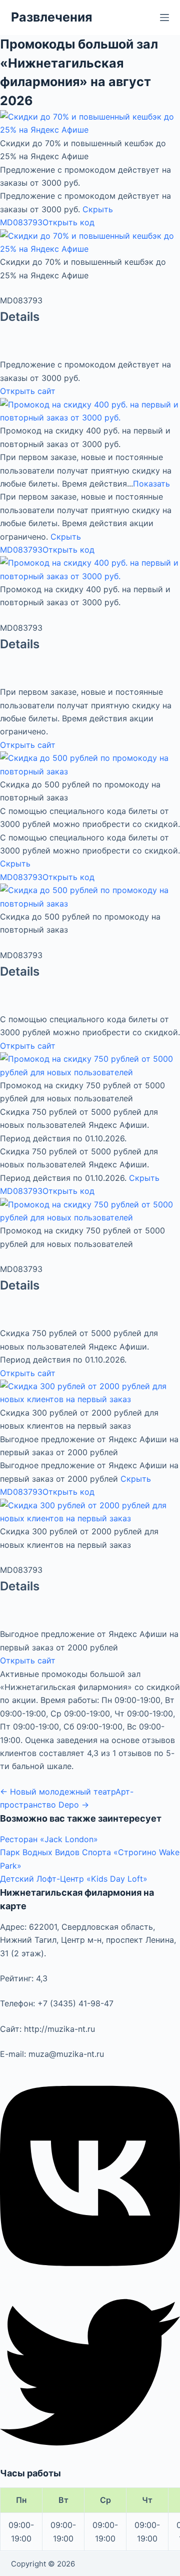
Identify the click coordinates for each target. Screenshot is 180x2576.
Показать (151, 484)
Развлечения (51, 17)
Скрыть (98, 209)
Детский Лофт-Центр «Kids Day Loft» (74, 1879)
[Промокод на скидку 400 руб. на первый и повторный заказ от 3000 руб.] (90, 410)
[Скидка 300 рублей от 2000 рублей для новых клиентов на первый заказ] (90, 1392)
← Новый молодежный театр (58, 1792)
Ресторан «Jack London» (49, 1839)
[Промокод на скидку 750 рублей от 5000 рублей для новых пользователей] (90, 1065)
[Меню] (164, 18)
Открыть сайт (28, 391)
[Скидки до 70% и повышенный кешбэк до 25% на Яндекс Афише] (90, 123)
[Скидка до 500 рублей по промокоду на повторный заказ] (90, 764)
